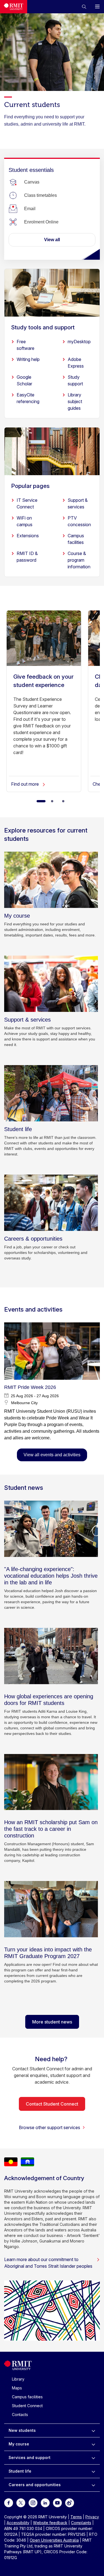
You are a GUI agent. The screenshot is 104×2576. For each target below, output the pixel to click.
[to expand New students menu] (93, 2430)
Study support (75, 380)
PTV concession (79, 521)
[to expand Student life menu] (93, 2471)
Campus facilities (76, 539)
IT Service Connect (27, 503)
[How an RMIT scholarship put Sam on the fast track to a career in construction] (51, 1782)
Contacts (20, 2415)
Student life (20, 2471)
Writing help (28, 359)
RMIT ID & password (27, 557)
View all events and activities (52, 1455)
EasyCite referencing (28, 398)
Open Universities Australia (54, 2540)
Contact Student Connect (52, 2104)
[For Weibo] (70, 2502)
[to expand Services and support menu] (93, 2458)
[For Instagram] (33, 2502)
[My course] (51, 880)
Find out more (26, 784)
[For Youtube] (57, 2502)
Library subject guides (75, 401)
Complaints (81, 2523)
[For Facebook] (9, 2502)
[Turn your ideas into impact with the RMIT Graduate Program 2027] (51, 1909)
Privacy (92, 2517)
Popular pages (30, 486)
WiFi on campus (25, 521)
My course (19, 2444)
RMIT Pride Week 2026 (30, 1387)
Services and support (30, 2457)
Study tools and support (43, 327)
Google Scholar (24, 380)
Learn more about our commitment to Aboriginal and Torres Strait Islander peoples (48, 2263)
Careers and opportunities (35, 2485)
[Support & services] (51, 984)
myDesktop (79, 342)
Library (18, 2379)
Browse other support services (50, 2127)
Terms (76, 2517)
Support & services (78, 503)
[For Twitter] (21, 2502)
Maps (17, 2388)
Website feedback (50, 2523)
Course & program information (79, 560)
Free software (26, 345)
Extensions (28, 536)
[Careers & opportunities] (51, 1203)
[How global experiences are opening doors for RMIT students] (51, 1656)
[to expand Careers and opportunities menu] (93, 2485)
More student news (52, 2022)
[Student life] (51, 1093)
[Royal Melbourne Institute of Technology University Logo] (14, 7)
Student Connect (27, 2406)
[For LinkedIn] (45, 2502)
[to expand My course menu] (93, 2444)
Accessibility (18, 2523)
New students (22, 2430)
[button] (84, 7)
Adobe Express (76, 363)
